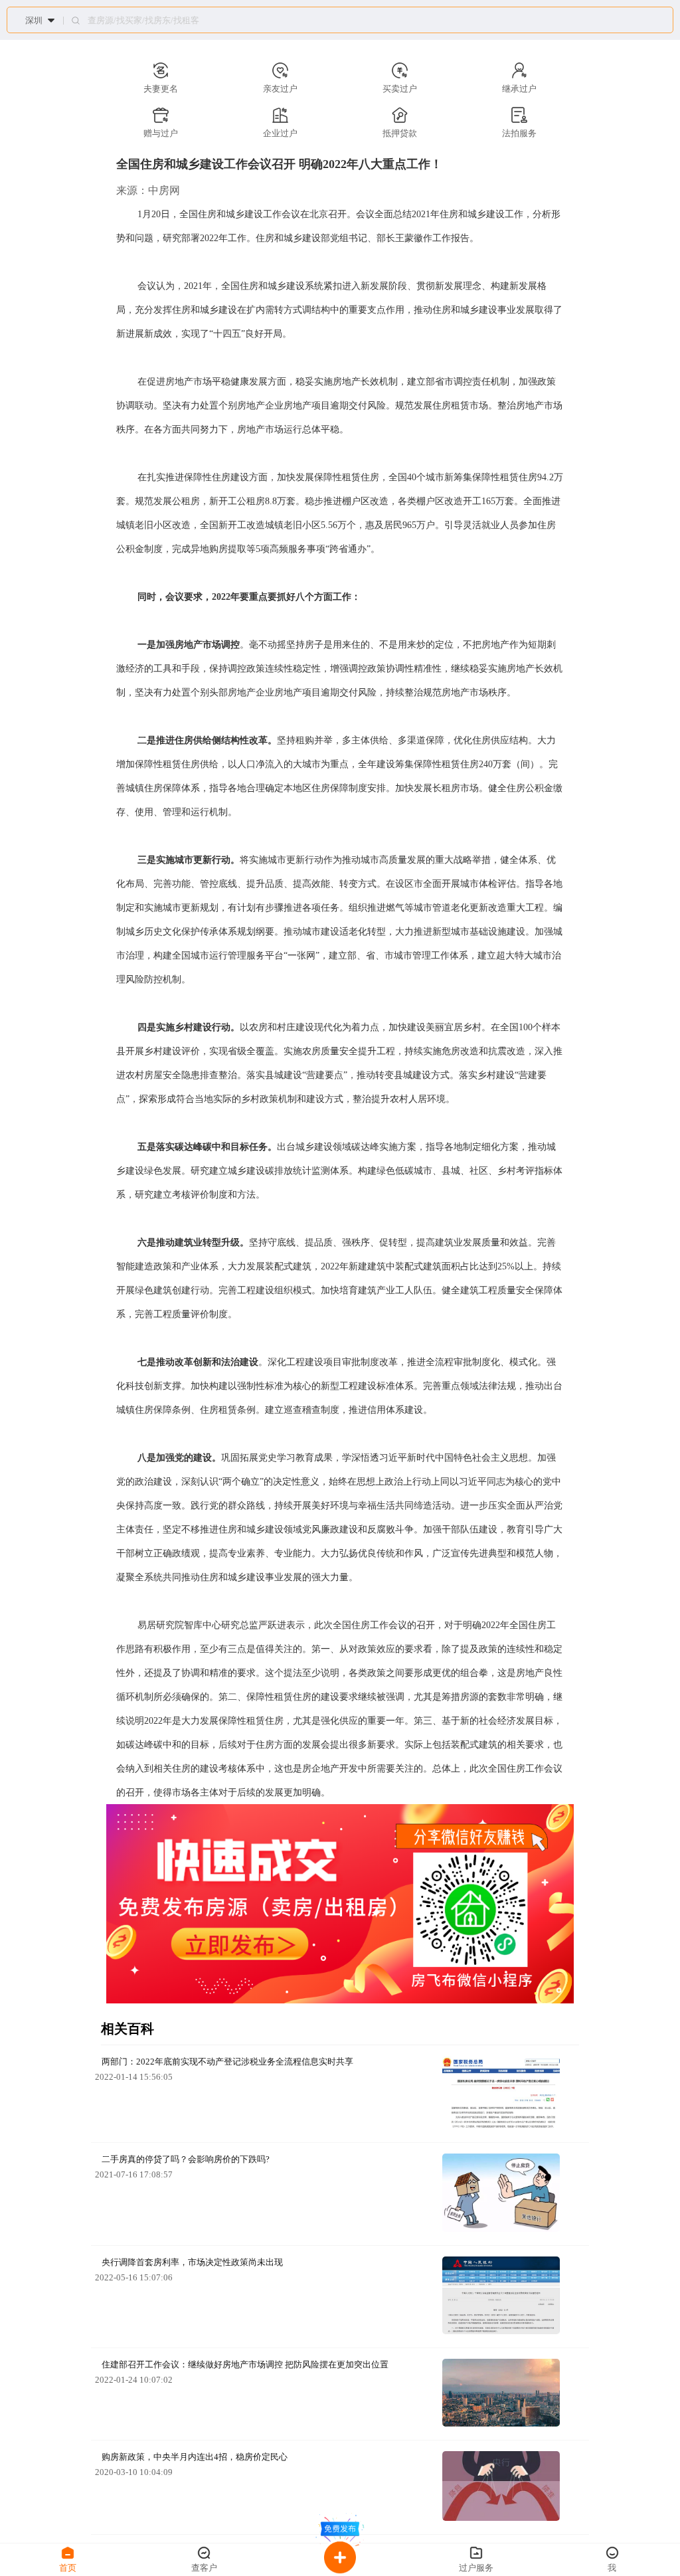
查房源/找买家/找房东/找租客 (143, 21)
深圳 (34, 20)
